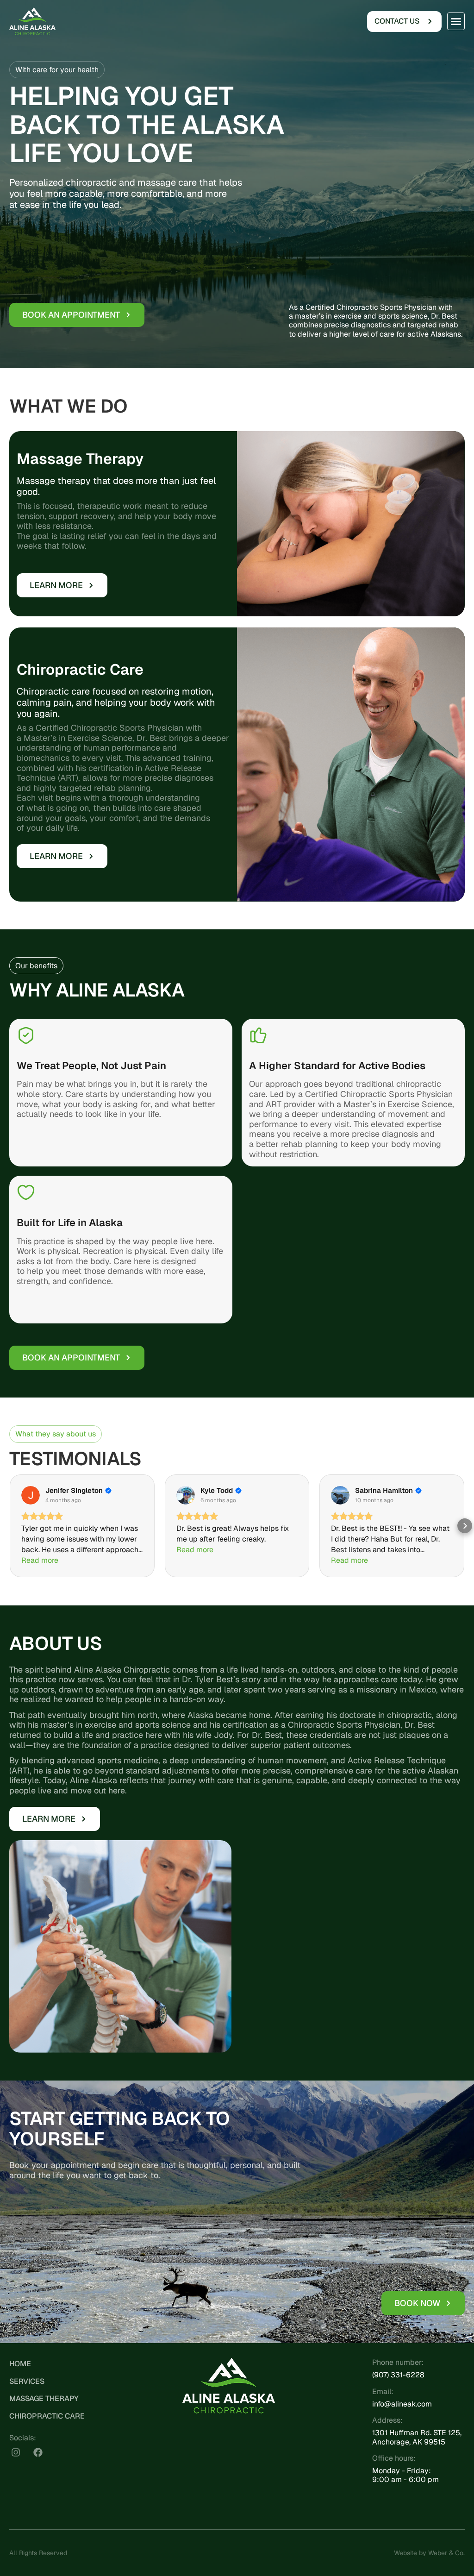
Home (20, 2364)
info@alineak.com (402, 2404)
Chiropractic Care (47, 2416)
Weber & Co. (446, 2553)
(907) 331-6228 (398, 2375)
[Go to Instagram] (16, 2452)
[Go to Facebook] (38, 2452)
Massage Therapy (44, 2398)
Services (27, 2381)
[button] (456, 21)
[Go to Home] (32, 21)
